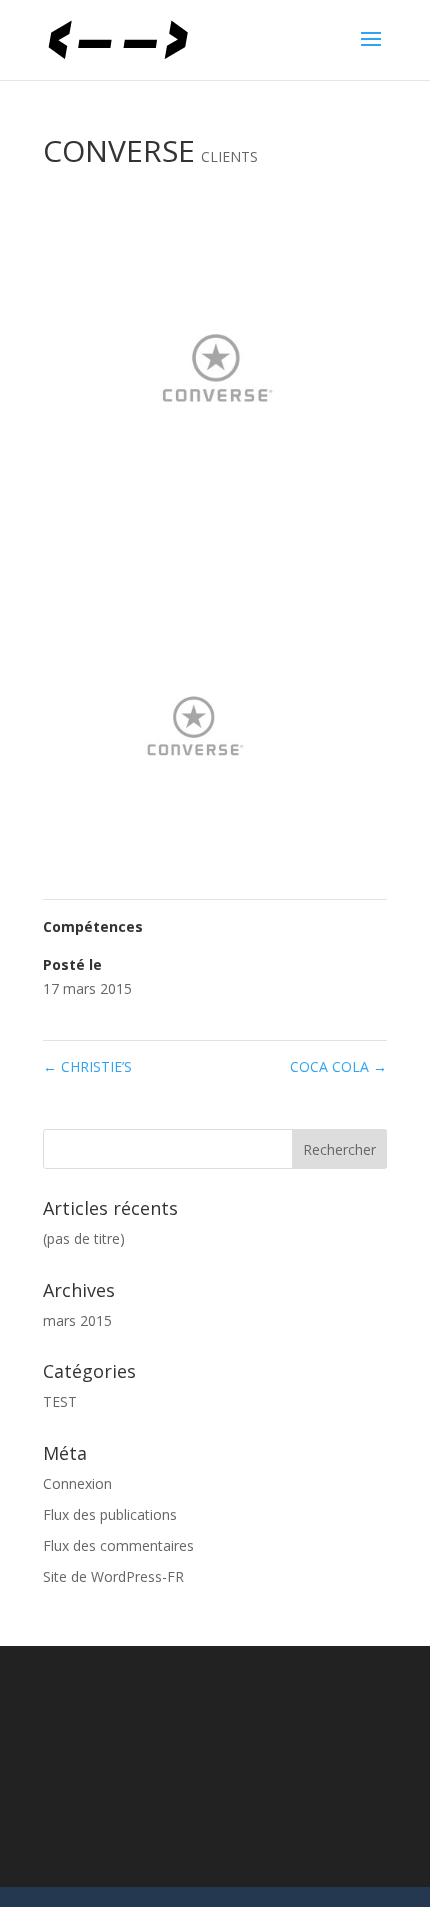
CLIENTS (229, 156)
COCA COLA (338, 1066)
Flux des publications (110, 1514)
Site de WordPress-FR (113, 1576)
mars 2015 (77, 1320)
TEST (60, 1401)
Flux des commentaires (118, 1545)
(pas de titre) (84, 1238)
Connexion (77, 1483)
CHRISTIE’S (87, 1066)
